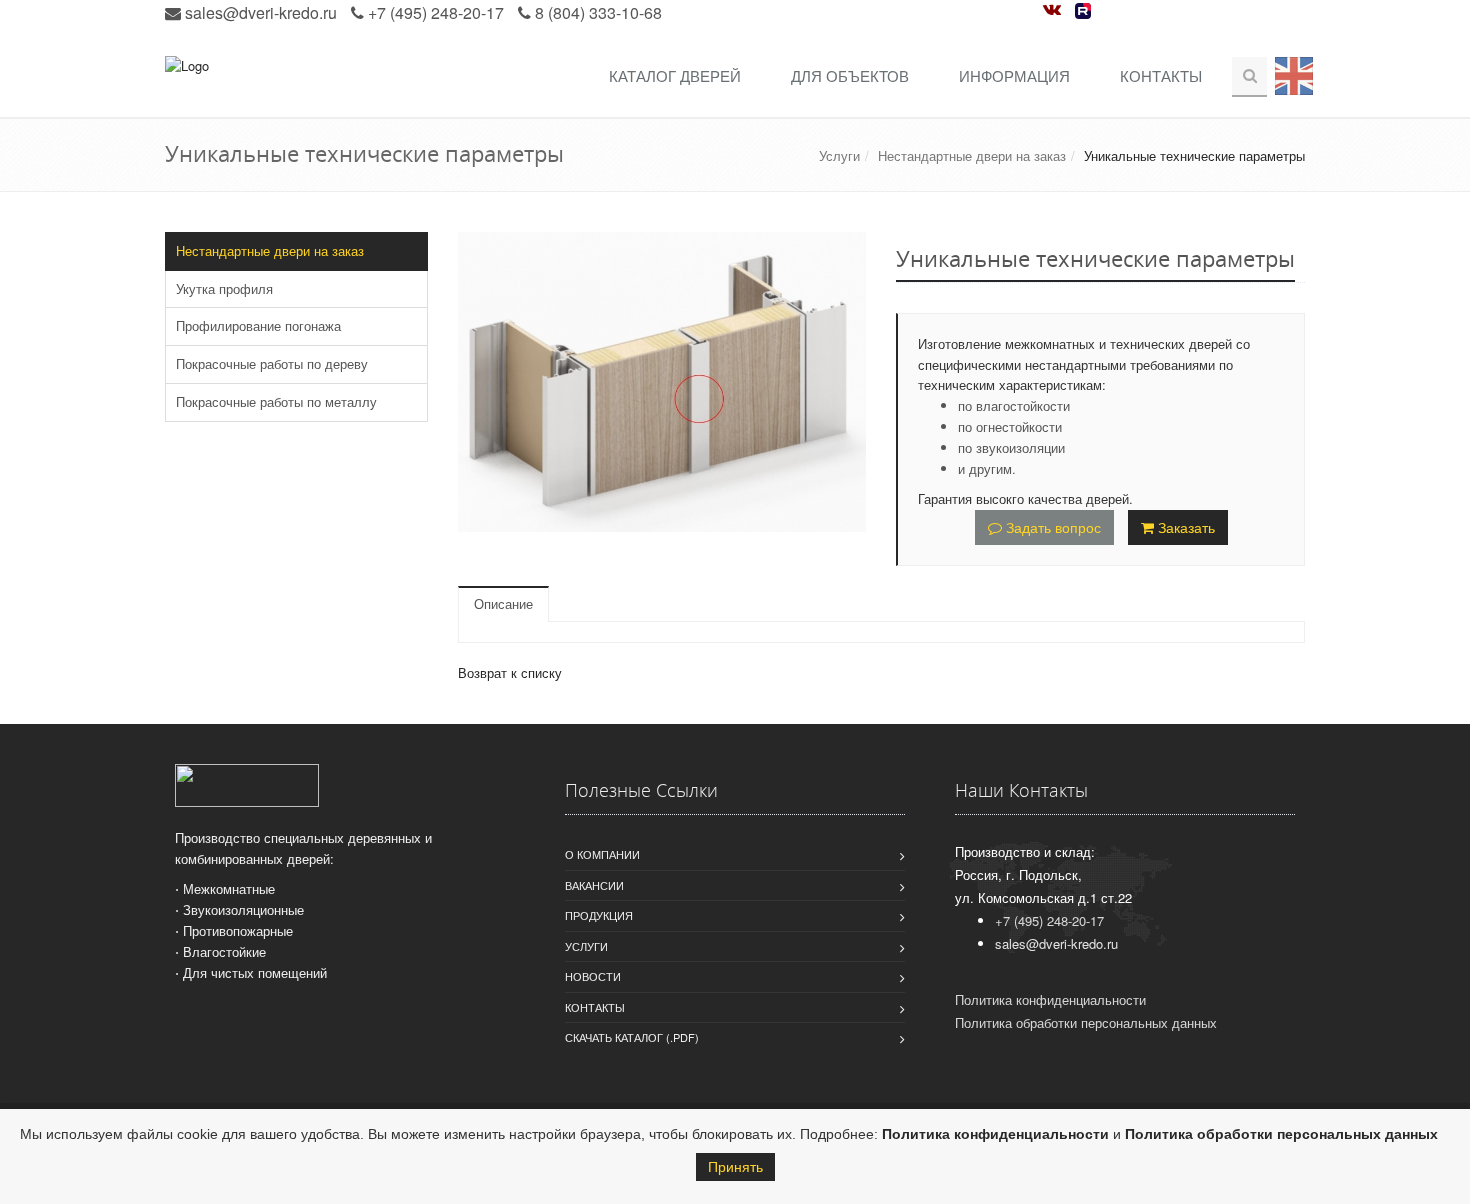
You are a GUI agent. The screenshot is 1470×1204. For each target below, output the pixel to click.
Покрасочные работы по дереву (272, 363)
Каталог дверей (675, 75)
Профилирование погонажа (258, 325)
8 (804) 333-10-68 (598, 12)
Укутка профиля (224, 288)
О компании (602, 854)
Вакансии (594, 885)
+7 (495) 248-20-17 (436, 12)
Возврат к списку (510, 672)
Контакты (1161, 75)
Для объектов (850, 75)
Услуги (839, 155)
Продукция (599, 915)
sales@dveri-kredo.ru (261, 12)
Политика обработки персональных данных (1281, 1134)
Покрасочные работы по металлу (276, 401)
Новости (593, 976)
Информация (1014, 75)
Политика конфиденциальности (995, 1134)
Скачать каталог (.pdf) (632, 1037)
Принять (735, 1167)
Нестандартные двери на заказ (972, 155)
